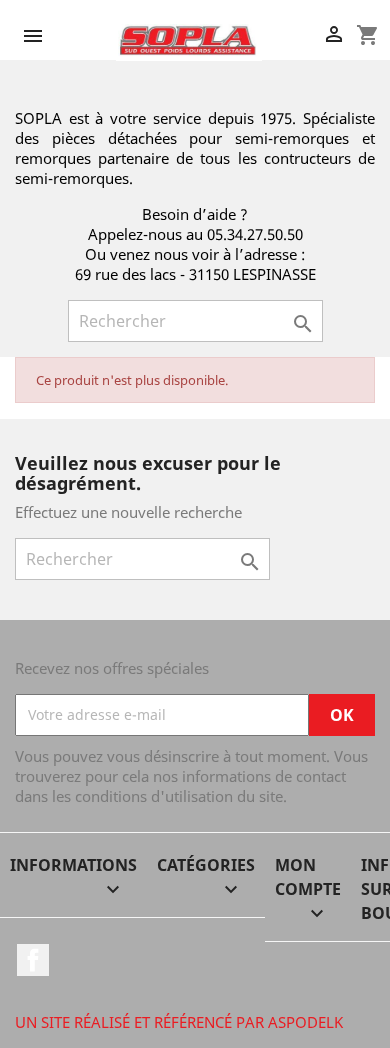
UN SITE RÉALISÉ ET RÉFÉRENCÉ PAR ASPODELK (179, 1022)
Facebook (33, 960)
